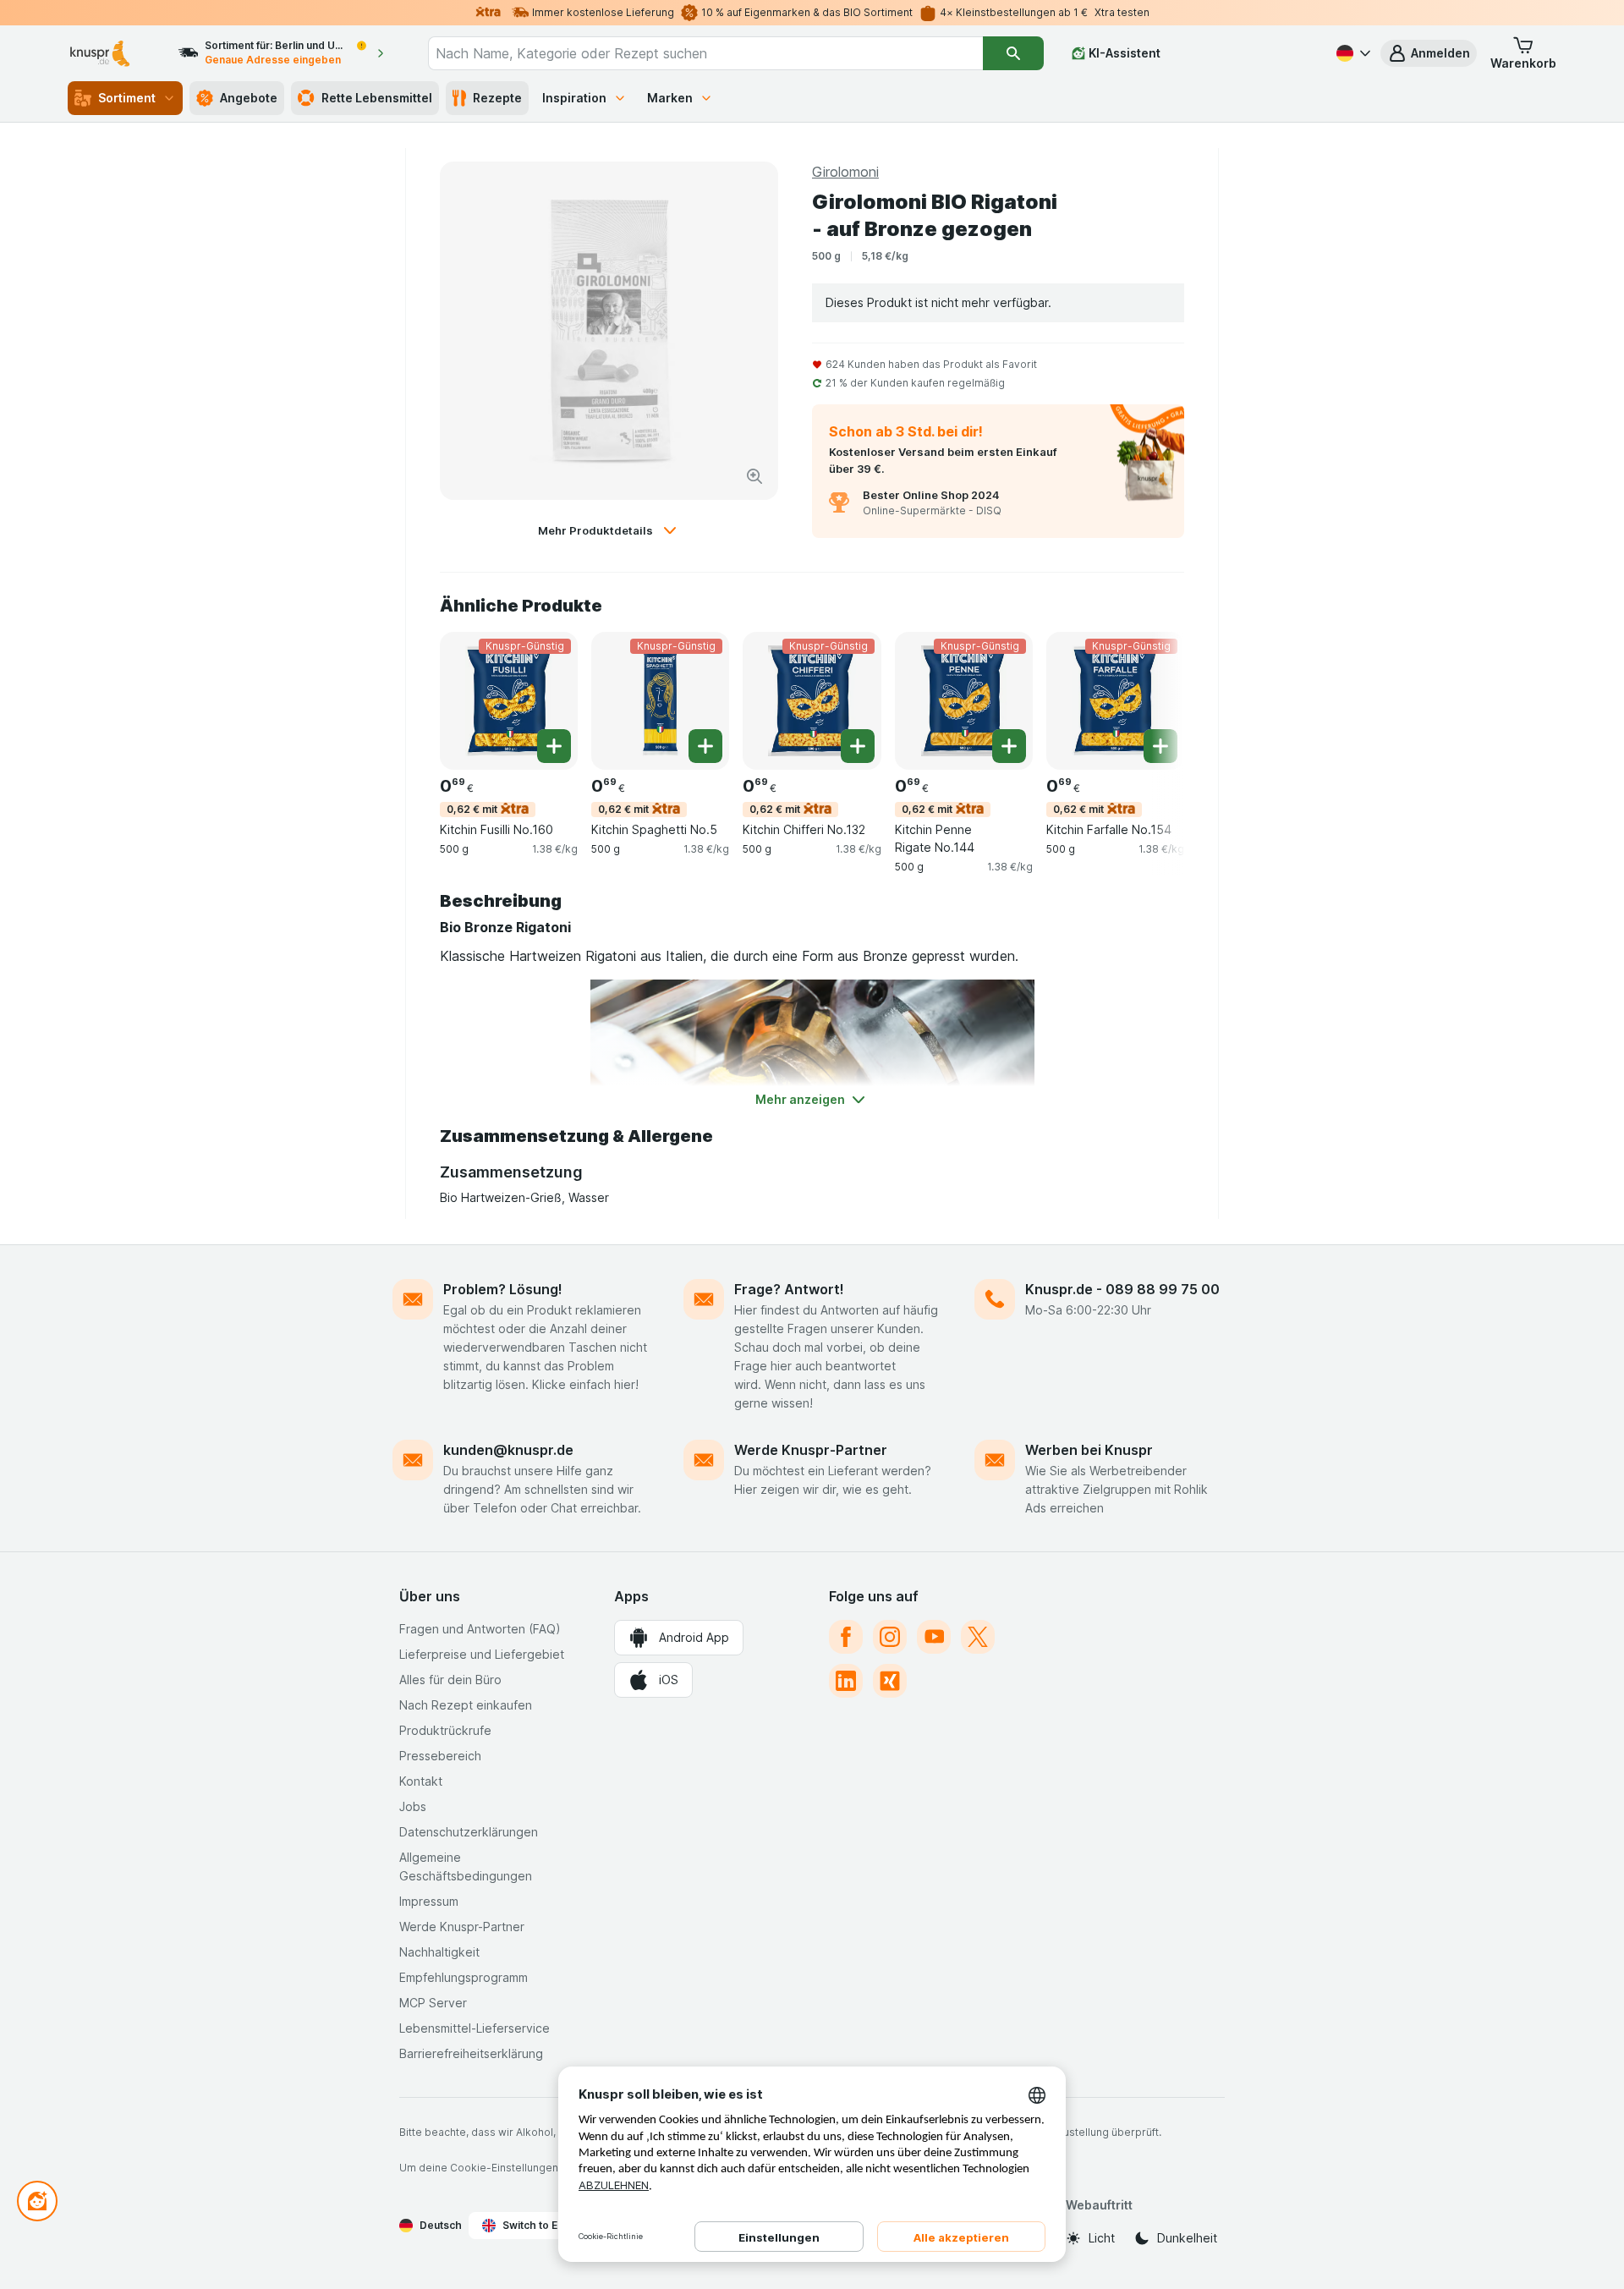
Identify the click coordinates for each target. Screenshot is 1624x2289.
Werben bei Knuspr (1089, 1450)
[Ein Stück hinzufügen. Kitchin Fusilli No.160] (554, 746)
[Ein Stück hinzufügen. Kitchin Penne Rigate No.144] (1009, 746)
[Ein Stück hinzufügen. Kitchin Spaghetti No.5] (705, 746)
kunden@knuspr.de (508, 1450)
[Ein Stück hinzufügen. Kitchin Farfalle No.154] (1160, 746)
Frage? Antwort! (789, 1289)
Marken (670, 98)
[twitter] (978, 1637)
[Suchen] (1013, 53)
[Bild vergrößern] (754, 476)
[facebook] (846, 1637)
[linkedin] (846, 1681)
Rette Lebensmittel (377, 98)
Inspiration (574, 98)
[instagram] (890, 1637)
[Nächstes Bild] (1150, 700)
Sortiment (127, 98)
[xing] (890, 1681)
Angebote (249, 98)
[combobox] (705, 53)
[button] (1429, 53)
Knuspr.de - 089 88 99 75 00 (1122, 1289)
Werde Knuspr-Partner (811, 1450)
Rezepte (497, 98)
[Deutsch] (1352, 53)
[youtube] (934, 1637)
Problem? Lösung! (503, 1289)
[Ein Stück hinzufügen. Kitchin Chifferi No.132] (858, 746)
